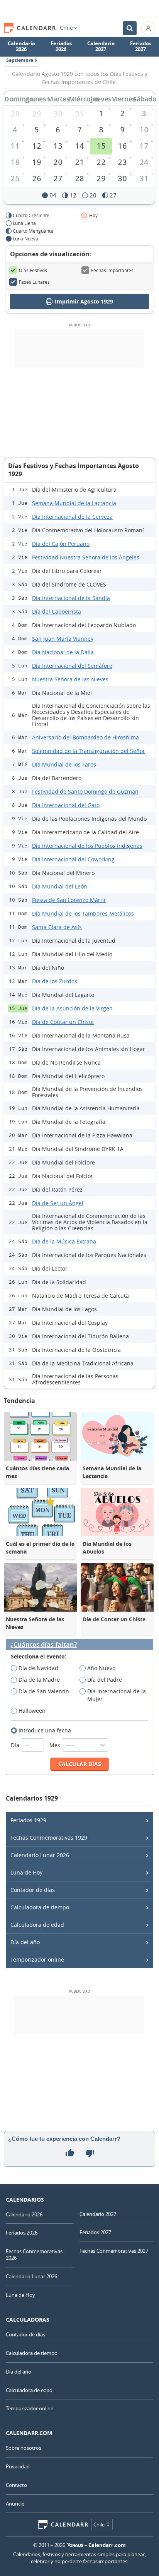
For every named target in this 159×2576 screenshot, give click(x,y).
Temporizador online (37, 1959)
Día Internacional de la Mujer (117, 1695)
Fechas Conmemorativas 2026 (34, 2254)
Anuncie (15, 2504)
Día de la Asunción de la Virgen (72, 1008)
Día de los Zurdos (55, 981)
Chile (66, 28)
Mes (56, 1745)
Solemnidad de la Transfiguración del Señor (89, 751)
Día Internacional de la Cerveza (72, 517)
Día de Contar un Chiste (63, 1022)
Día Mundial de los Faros (64, 764)
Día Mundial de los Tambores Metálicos (83, 913)
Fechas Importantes (112, 270)
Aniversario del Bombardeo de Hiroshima (85, 737)
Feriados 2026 (61, 46)
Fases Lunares (34, 282)
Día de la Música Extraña (64, 1241)
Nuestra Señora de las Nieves (70, 679)
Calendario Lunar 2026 (40, 1855)
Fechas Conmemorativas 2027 (114, 2251)
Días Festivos (33, 270)
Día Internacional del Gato (66, 805)
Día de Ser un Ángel (58, 1203)
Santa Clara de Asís (57, 927)
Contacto (16, 2485)
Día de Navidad (38, 1668)
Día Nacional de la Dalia (63, 652)
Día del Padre (105, 1680)
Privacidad (18, 2466)
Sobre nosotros (24, 2448)
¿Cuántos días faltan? (44, 1645)
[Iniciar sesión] (148, 28)
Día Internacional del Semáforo (72, 666)
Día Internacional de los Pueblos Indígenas (87, 846)
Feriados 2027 (141, 46)
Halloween (32, 1711)
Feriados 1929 (28, 1820)
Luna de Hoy (26, 1872)
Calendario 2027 (101, 46)
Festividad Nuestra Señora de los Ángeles (86, 557)
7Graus (75, 2545)
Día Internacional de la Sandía (71, 598)
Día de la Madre (39, 1680)
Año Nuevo (101, 1668)
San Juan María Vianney (63, 639)
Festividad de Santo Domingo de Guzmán (85, 791)
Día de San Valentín (44, 1691)
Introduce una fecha (45, 1730)
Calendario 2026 (21, 46)
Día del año (25, 1942)
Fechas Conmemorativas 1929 (49, 1838)
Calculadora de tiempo (40, 1907)
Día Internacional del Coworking (73, 859)
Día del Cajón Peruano (61, 544)
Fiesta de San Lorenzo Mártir (69, 900)
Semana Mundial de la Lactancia (74, 503)
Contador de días (33, 1890)
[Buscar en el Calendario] (130, 28)
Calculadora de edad (37, 1925)
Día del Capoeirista (57, 611)
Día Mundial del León (60, 886)
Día (16, 1745)
